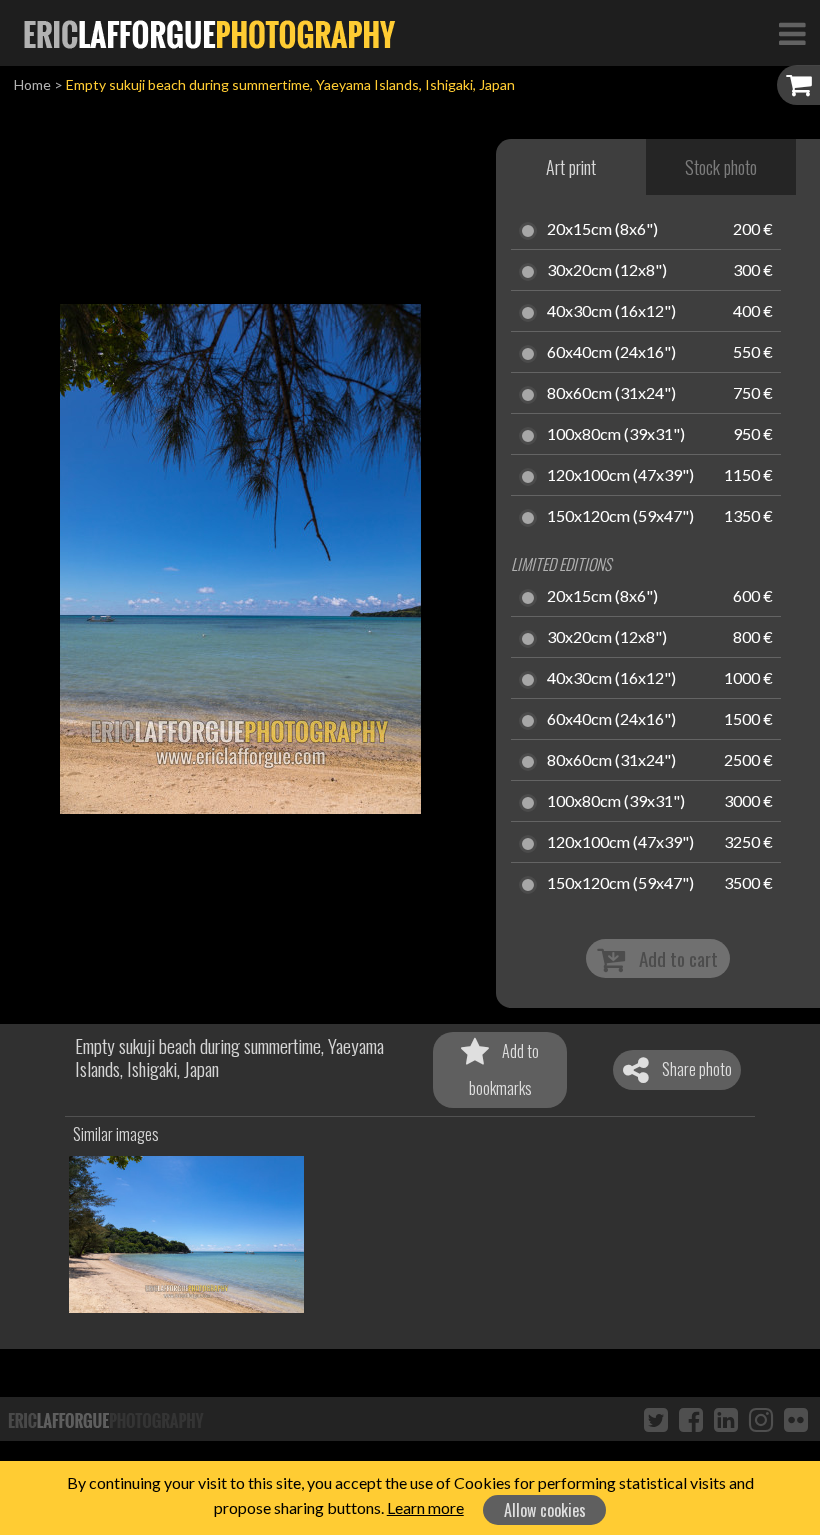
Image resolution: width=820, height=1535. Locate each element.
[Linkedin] (726, 1419)
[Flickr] (796, 1419)
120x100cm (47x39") (620, 476)
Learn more (425, 1507)
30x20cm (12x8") (607, 271)
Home (32, 84)
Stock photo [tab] (721, 167)
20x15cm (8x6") (602, 230)
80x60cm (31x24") (611, 394)
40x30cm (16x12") (611, 312)
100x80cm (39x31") (616, 435)
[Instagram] (761, 1419)
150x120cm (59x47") (620, 517)
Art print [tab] (571, 167)
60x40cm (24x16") (611, 353)
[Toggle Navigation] (792, 33)
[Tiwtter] (656, 1419)
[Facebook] (691, 1419)
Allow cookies (545, 1510)
